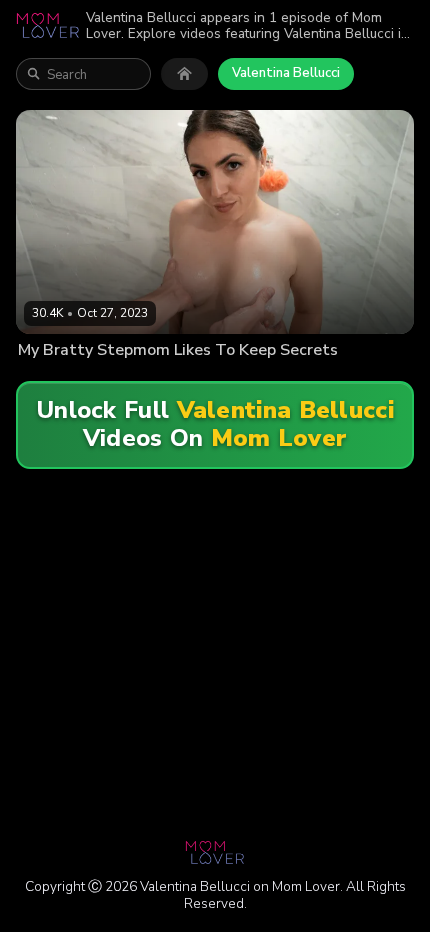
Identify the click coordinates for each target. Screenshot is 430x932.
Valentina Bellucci (286, 73)
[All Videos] (184, 74)
